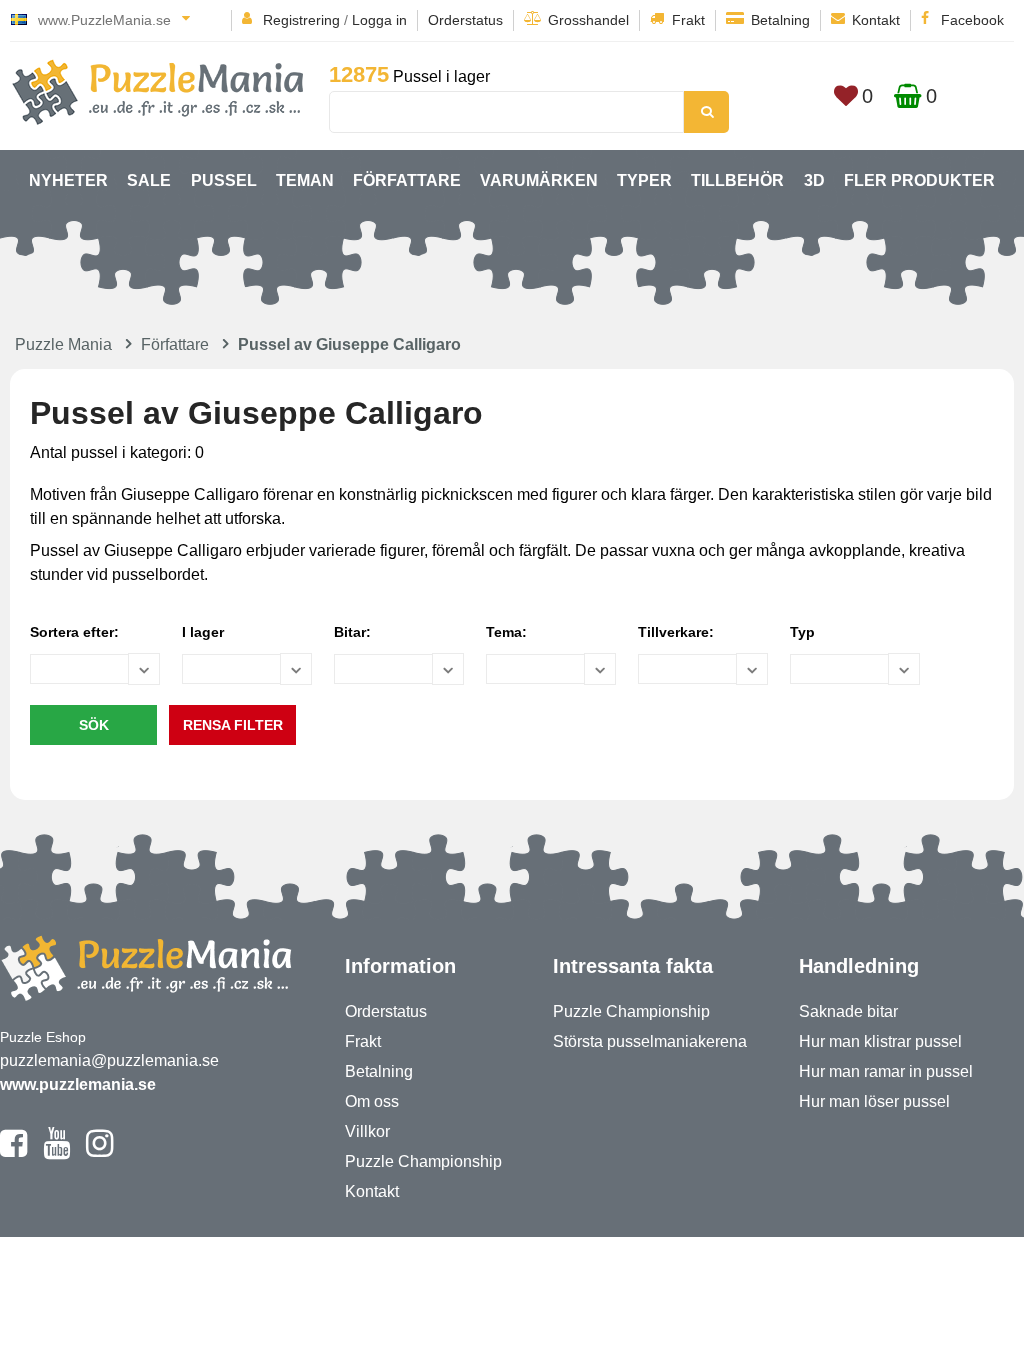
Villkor (367, 1131)
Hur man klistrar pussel (880, 1041)
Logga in (379, 20)
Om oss (372, 1101)
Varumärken (539, 180)
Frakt (688, 20)
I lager (203, 632)
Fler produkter (919, 180)
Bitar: (352, 632)
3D (814, 180)
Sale (149, 180)
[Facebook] (13, 1152)
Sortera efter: (74, 632)
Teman (305, 180)
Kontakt (876, 20)
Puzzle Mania (63, 344)
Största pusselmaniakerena (650, 1041)
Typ (802, 632)
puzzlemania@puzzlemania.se (109, 1060)
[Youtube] (56, 1152)
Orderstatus (465, 20)
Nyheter (68, 180)
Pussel (224, 180)
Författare (407, 180)
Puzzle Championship (423, 1161)
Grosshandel (588, 20)
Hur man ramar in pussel (886, 1071)
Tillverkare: (676, 632)
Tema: (506, 632)
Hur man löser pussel (874, 1101)
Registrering (301, 20)
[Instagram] (99, 1152)
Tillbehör (737, 180)
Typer (644, 180)
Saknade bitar (848, 1011)
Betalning (780, 20)
